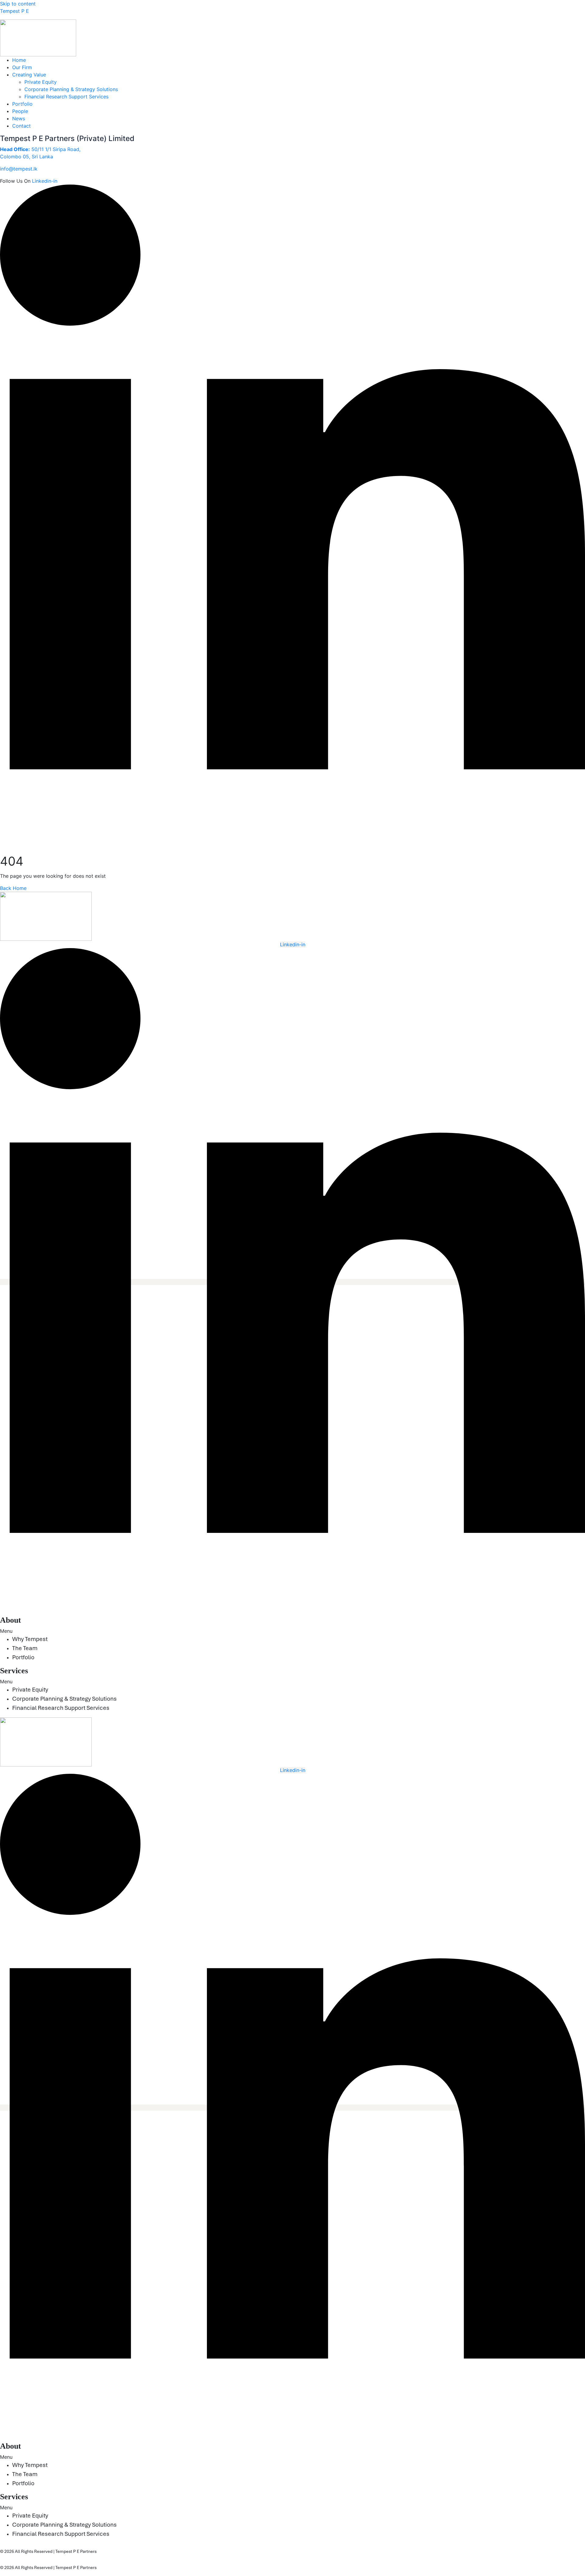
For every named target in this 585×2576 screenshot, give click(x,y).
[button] (292, 2457)
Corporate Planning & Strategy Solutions (71, 89)
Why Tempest (30, 1639)
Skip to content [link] (18, 4)
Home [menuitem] (19, 60)
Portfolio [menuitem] (22, 104)
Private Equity (41, 82)
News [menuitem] (19, 118)
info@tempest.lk (19, 169)
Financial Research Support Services (66, 97)
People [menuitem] (20, 111)
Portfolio (23, 1657)
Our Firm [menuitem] (22, 67)
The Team (25, 1648)
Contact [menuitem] (21, 126)
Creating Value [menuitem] (29, 75)
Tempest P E (14, 11)
